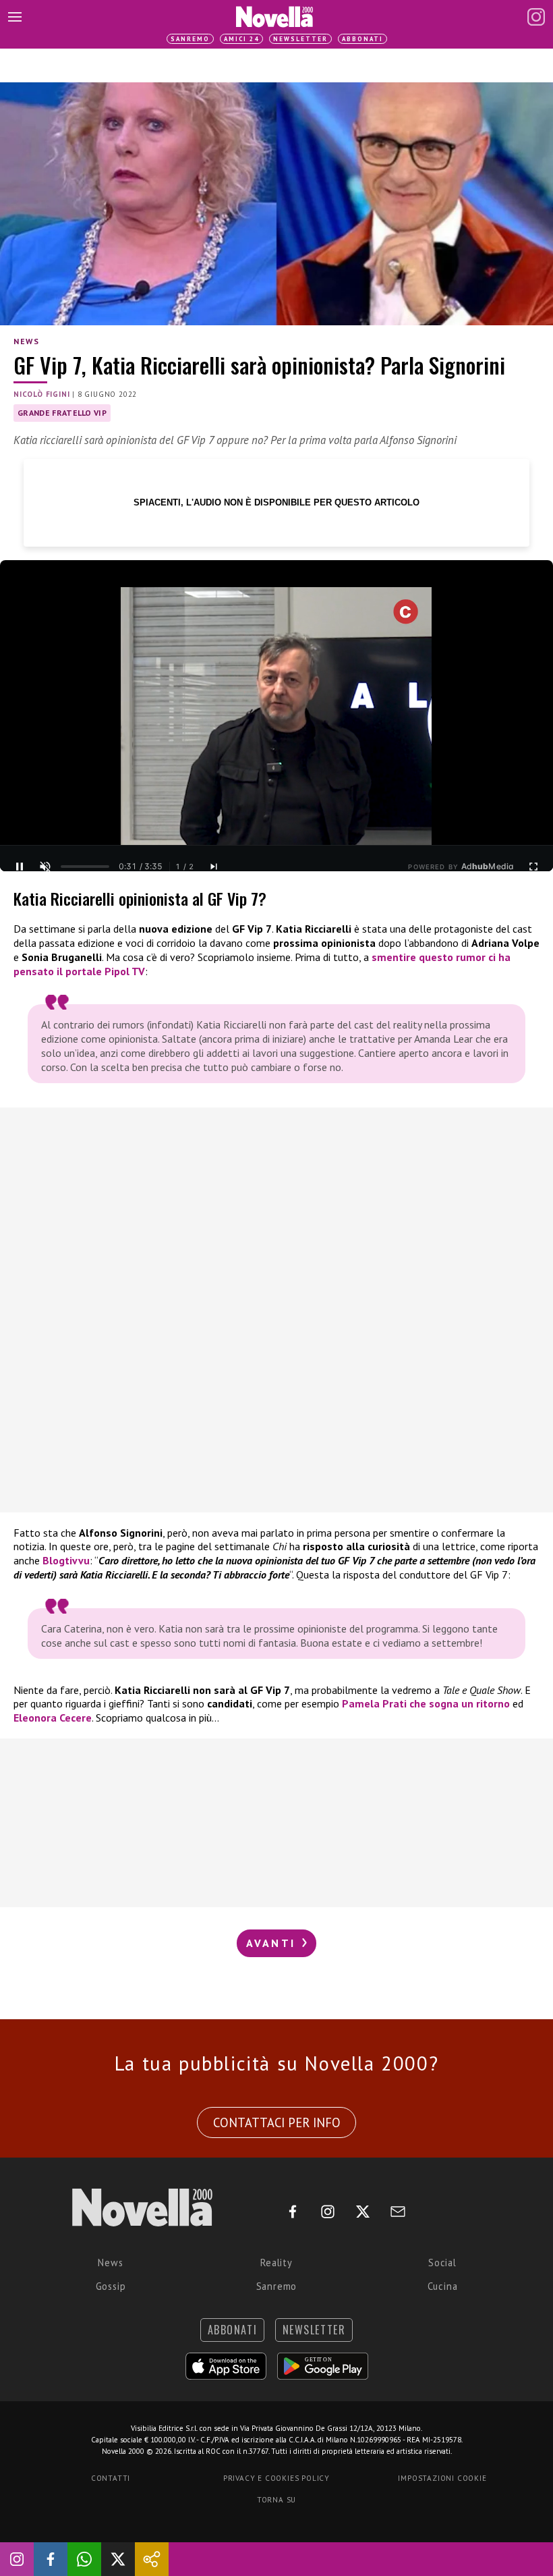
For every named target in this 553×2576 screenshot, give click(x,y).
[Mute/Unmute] (45, 867)
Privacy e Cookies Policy (276, 2478)
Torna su (276, 2500)
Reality (276, 2263)
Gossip (111, 2286)
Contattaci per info (277, 2122)
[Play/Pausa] (20, 867)
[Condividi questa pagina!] (152, 2559)
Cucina (443, 2286)
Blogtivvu (66, 1560)
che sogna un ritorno (426, 1703)
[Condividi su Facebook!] (51, 2559)
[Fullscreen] (533, 867)
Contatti (111, 2478)
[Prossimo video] (214, 867)
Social (442, 2263)
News (26, 341)
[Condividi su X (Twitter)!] (118, 2559)
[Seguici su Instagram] (17, 2559)
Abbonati (362, 39)
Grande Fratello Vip (62, 413)
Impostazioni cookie (442, 2478)
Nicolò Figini (41, 394)
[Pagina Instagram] (536, 17)
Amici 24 (241, 39)
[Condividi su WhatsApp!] (84, 2559)
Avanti (273, 1943)
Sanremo (190, 39)
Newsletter (300, 39)
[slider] (85, 867)
